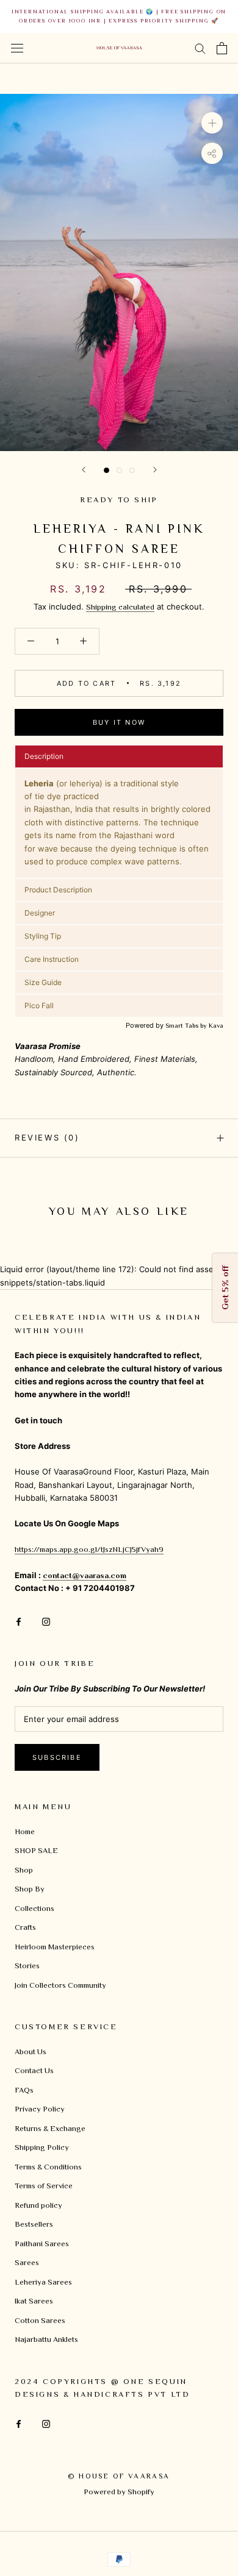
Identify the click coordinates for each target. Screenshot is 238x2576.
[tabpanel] (119, 823)
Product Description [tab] (58, 890)
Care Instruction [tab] (52, 959)
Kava (216, 1025)
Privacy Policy (40, 2109)
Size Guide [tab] (43, 982)
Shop (24, 1870)
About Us (31, 2051)
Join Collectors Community (60, 1985)
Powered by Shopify (119, 2492)
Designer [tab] (41, 913)
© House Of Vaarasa (119, 2476)
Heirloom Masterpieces (55, 1947)
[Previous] (84, 470)
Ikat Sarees (34, 2301)
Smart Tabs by (187, 1025)
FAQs (24, 2090)
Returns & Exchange (50, 2128)
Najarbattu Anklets (46, 2339)
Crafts (25, 1927)
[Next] (155, 470)
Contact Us (34, 2070)
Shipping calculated (120, 607)
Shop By (30, 1889)
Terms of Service (44, 2186)
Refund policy (38, 2205)
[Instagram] (46, 1621)
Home (25, 1831)
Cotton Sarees (40, 2320)
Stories (27, 1966)
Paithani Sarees (42, 2243)
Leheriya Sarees (43, 2282)
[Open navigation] (17, 48)
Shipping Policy (42, 2147)
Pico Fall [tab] (39, 1005)
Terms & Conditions (48, 2167)
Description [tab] (44, 756)
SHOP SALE (36, 1850)
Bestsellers (34, 2224)
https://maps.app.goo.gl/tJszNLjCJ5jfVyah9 (89, 1549)
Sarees (27, 2262)
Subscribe (57, 1757)
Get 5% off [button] (225, 1288)
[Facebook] (19, 1621)
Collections (34, 1908)
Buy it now (119, 722)
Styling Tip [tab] (43, 936)
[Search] (200, 48)
